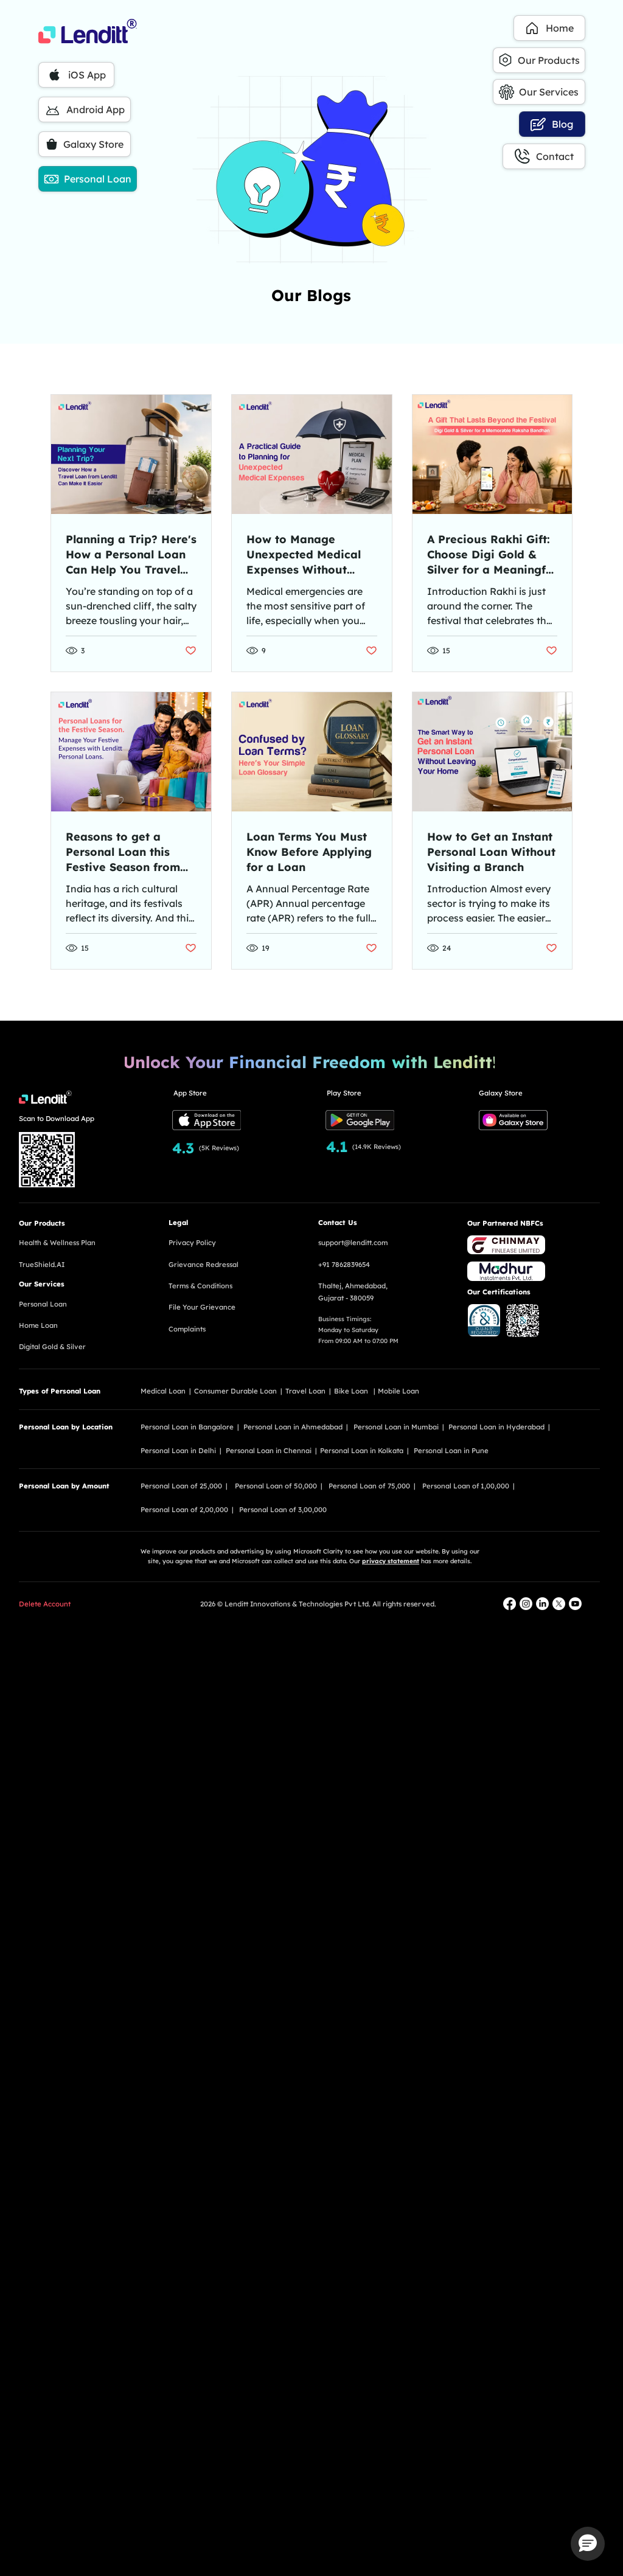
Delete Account (45, 1604)
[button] (588, 2544)
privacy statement (391, 1561)
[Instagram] (526, 1604)
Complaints (187, 1329)
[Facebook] (510, 1604)
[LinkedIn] (542, 1604)
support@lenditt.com (353, 1243)
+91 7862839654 (344, 1265)
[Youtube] (575, 1604)
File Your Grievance (202, 1307)
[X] (559, 1604)
